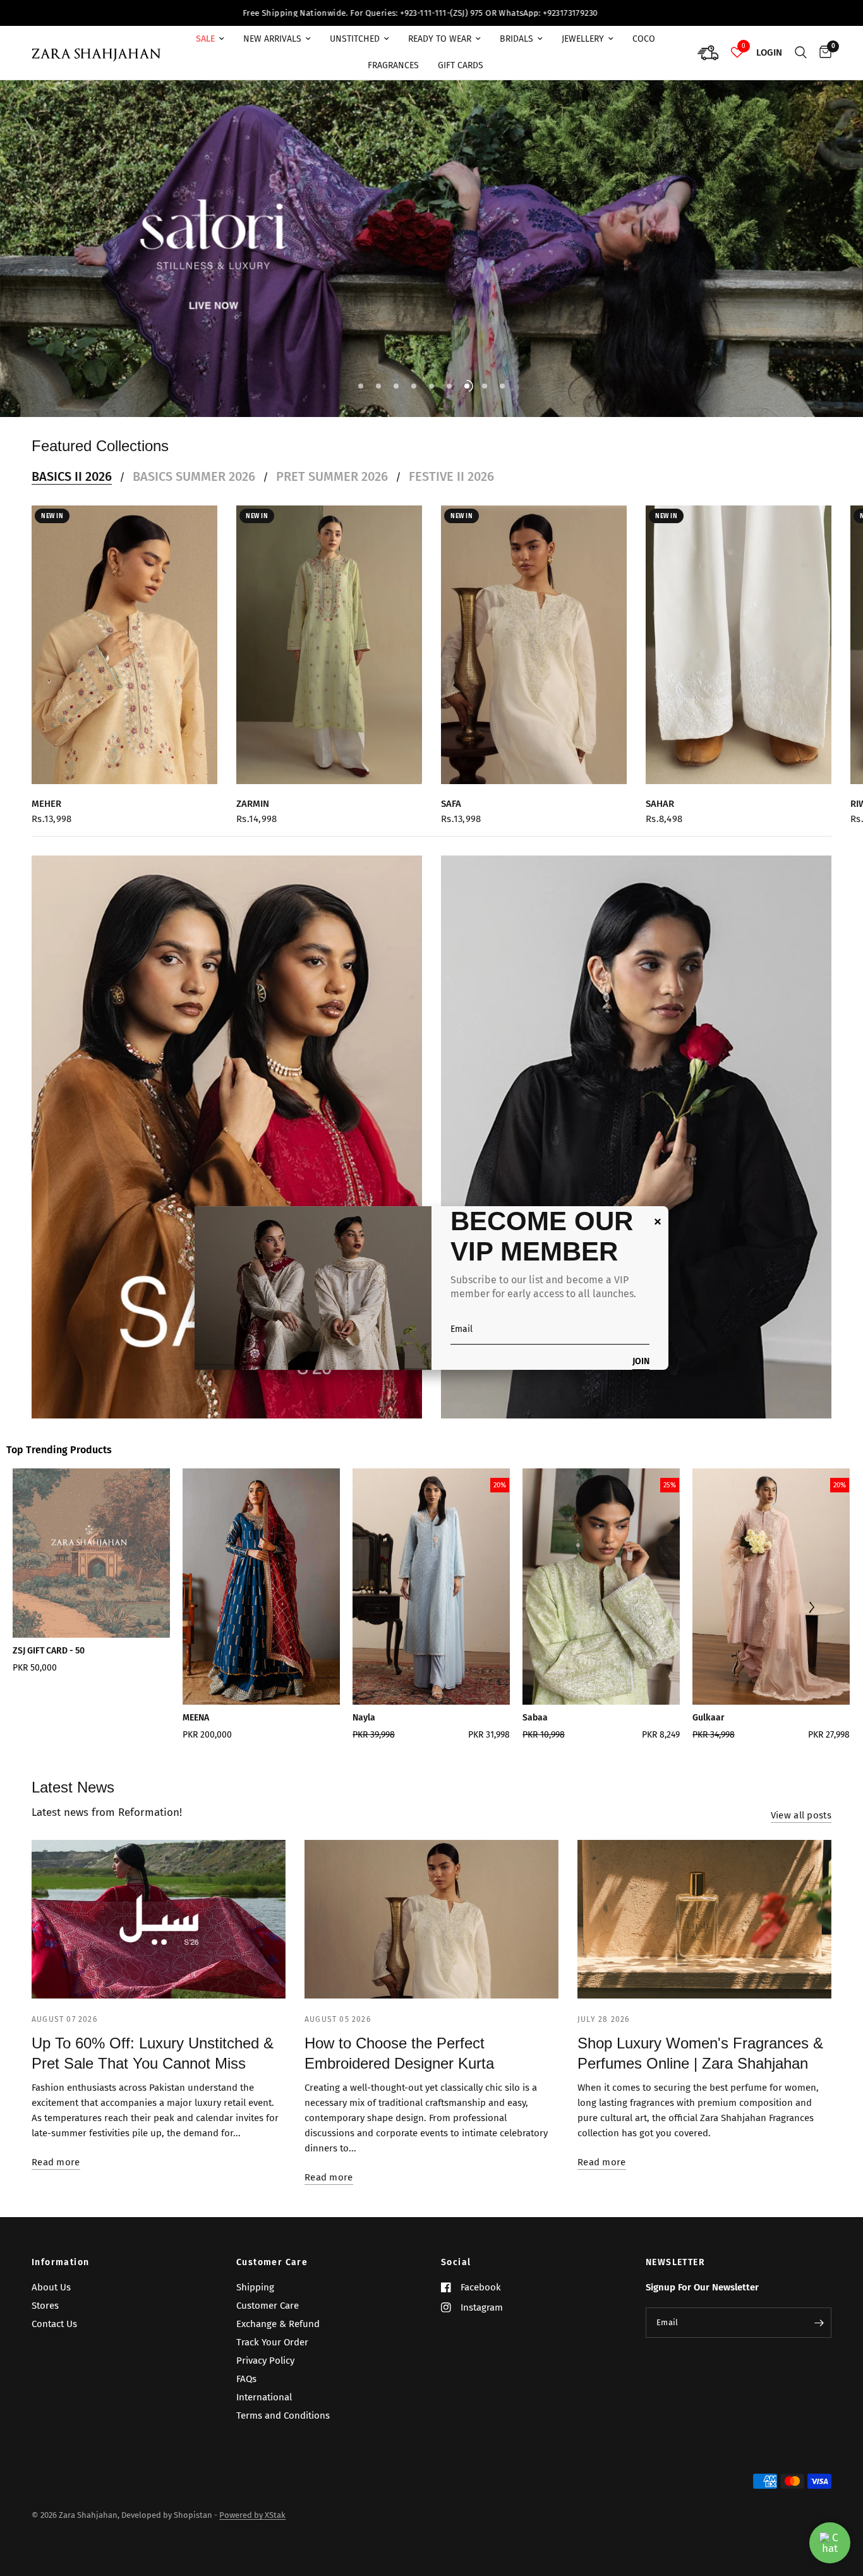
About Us (51, 2287)
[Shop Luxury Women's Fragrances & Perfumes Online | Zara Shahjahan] (704, 1906)
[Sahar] (739, 631)
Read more (56, 2149)
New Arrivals (272, 39)
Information (60, 2263)
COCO (644, 39)
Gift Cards (461, 65)
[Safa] (534, 631)
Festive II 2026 (451, 463)
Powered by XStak (252, 2515)
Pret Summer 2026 (332, 463)
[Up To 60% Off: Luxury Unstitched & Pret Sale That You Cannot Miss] (159, 1906)
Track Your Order (272, 2342)
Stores (45, 2306)
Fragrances (393, 65)
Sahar (660, 790)
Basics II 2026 (72, 463)
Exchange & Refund (278, 2324)
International (264, 2397)
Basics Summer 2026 (194, 463)
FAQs (246, 2379)
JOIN (641, 1362)
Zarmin (253, 790)
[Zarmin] (329, 631)
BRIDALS (516, 39)
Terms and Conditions (283, 2416)
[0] (822, 53)
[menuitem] (210, 39)
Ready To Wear (440, 39)
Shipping (255, 2287)
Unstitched (355, 39)
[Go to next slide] (811, 1595)
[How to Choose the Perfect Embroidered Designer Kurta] (431, 1906)
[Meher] (124, 631)
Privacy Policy (265, 2361)
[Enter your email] (819, 2323)
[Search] (801, 53)
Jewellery (583, 39)
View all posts (801, 1802)
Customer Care (272, 2263)
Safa (451, 790)
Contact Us (54, 2324)
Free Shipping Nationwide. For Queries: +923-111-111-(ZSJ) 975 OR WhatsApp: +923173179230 (177, 13)
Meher (46, 790)
